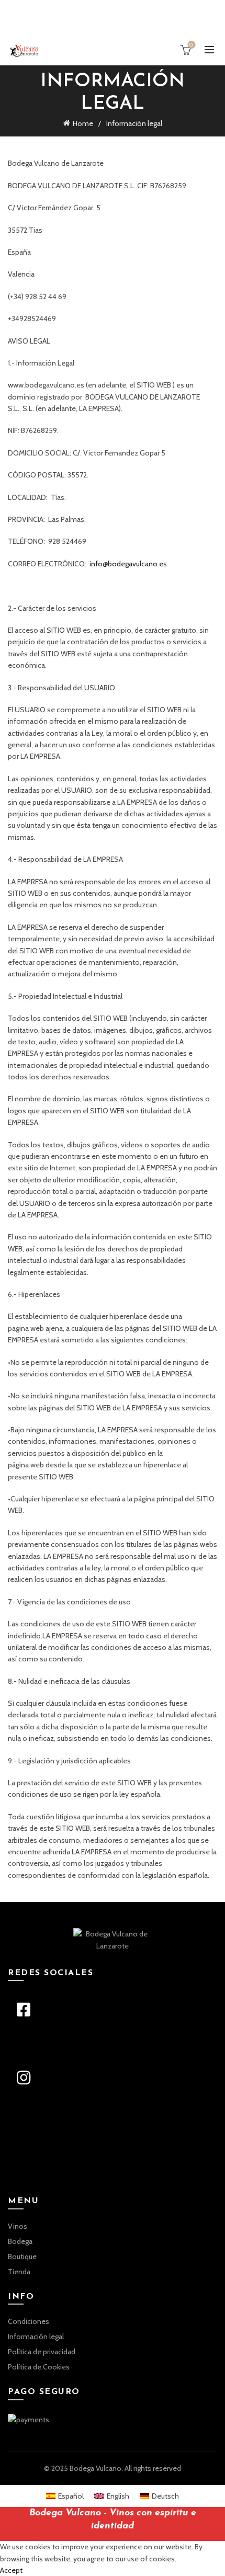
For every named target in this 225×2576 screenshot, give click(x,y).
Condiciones (29, 2321)
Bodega (20, 2241)
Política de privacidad (42, 2352)
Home (83, 123)
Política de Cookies (39, 2367)
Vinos (18, 2226)
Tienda (19, 2272)
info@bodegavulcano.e (126, 564)
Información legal (36, 2336)
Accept (11, 2570)
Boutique (22, 2256)
